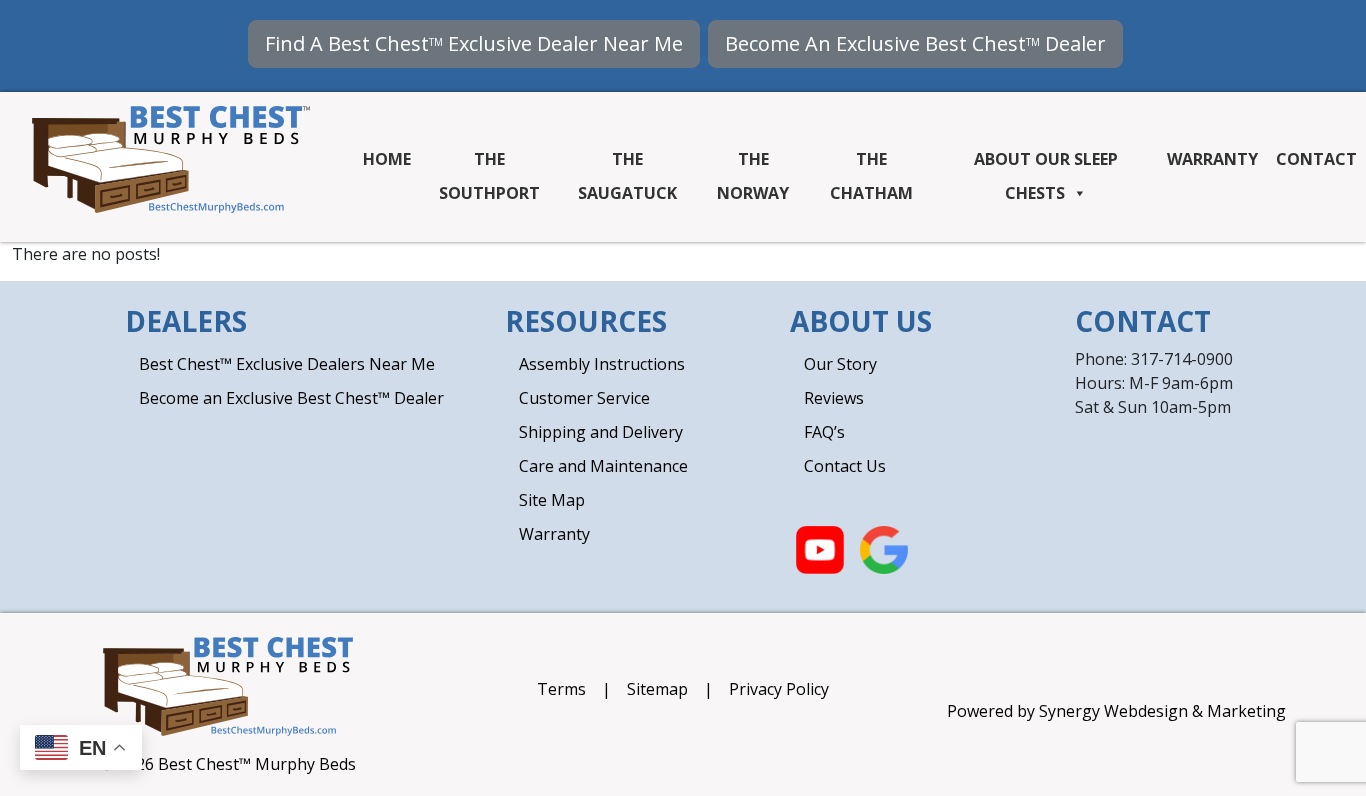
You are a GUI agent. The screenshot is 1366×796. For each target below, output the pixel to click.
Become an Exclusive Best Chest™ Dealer (291, 398)
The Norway (753, 163)
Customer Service (584, 398)
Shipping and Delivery (601, 432)
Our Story (840, 364)
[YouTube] (820, 548)
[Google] (884, 548)
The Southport (489, 163)
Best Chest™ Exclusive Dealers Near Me (287, 364)
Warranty (1212, 159)
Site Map (552, 500)
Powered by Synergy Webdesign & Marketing (1116, 711)
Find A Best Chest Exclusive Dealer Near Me (474, 43)
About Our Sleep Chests (1046, 163)
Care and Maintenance (603, 466)
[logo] (171, 158)
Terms (563, 689)
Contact (1316, 159)
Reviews (834, 398)
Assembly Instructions (602, 364)
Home (387, 159)
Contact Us (845, 466)
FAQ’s (824, 432)
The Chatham (871, 163)
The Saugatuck (627, 163)
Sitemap (659, 689)
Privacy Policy (779, 689)
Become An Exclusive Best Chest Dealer (915, 43)
